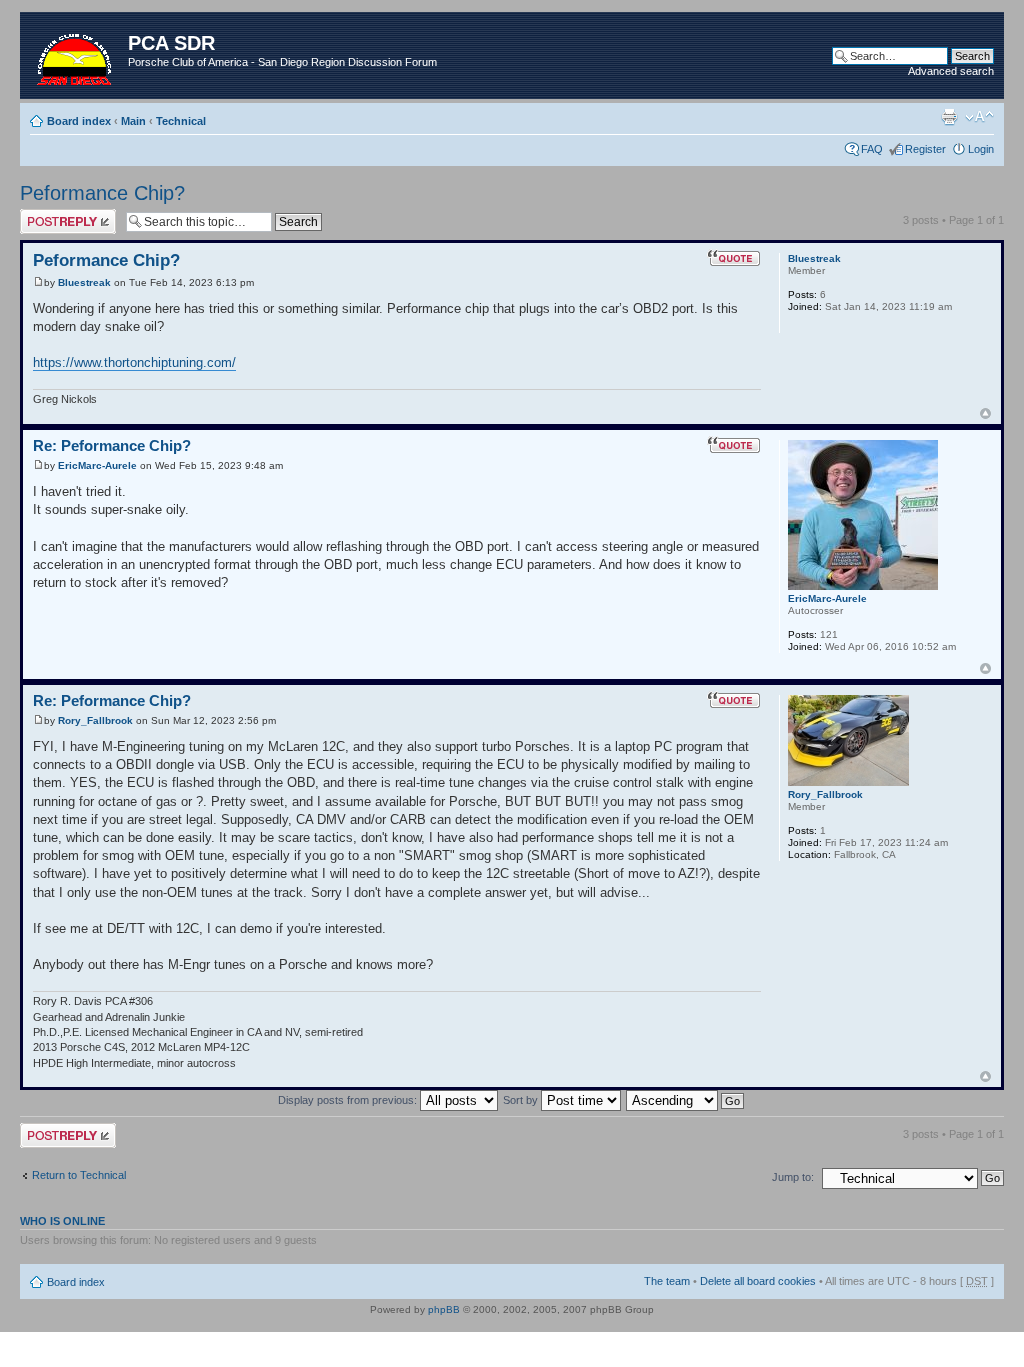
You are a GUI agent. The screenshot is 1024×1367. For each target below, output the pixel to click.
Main (133, 121)
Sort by (522, 1100)
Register (925, 149)
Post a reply (49, 215)
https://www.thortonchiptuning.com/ (134, 362)
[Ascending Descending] (686, 1100)
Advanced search (951, 71)
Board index (79, 121)
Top (985, 413)
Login (981, 149)
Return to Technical (79, 1175)
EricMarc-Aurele (97, 465)
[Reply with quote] (734, 258)
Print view (949, 117)
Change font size (979, 117)
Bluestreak (84, 282)
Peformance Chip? (102, 193)
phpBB (444, 1309)
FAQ (872, 149)
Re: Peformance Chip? (112, 445)
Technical (181, 121)
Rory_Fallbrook (95, 720)
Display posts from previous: (349, 1100)
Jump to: (793, 1177)
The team (667, 1281)
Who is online (62, 1221)
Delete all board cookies (758, 1281)
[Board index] (76, 55)
